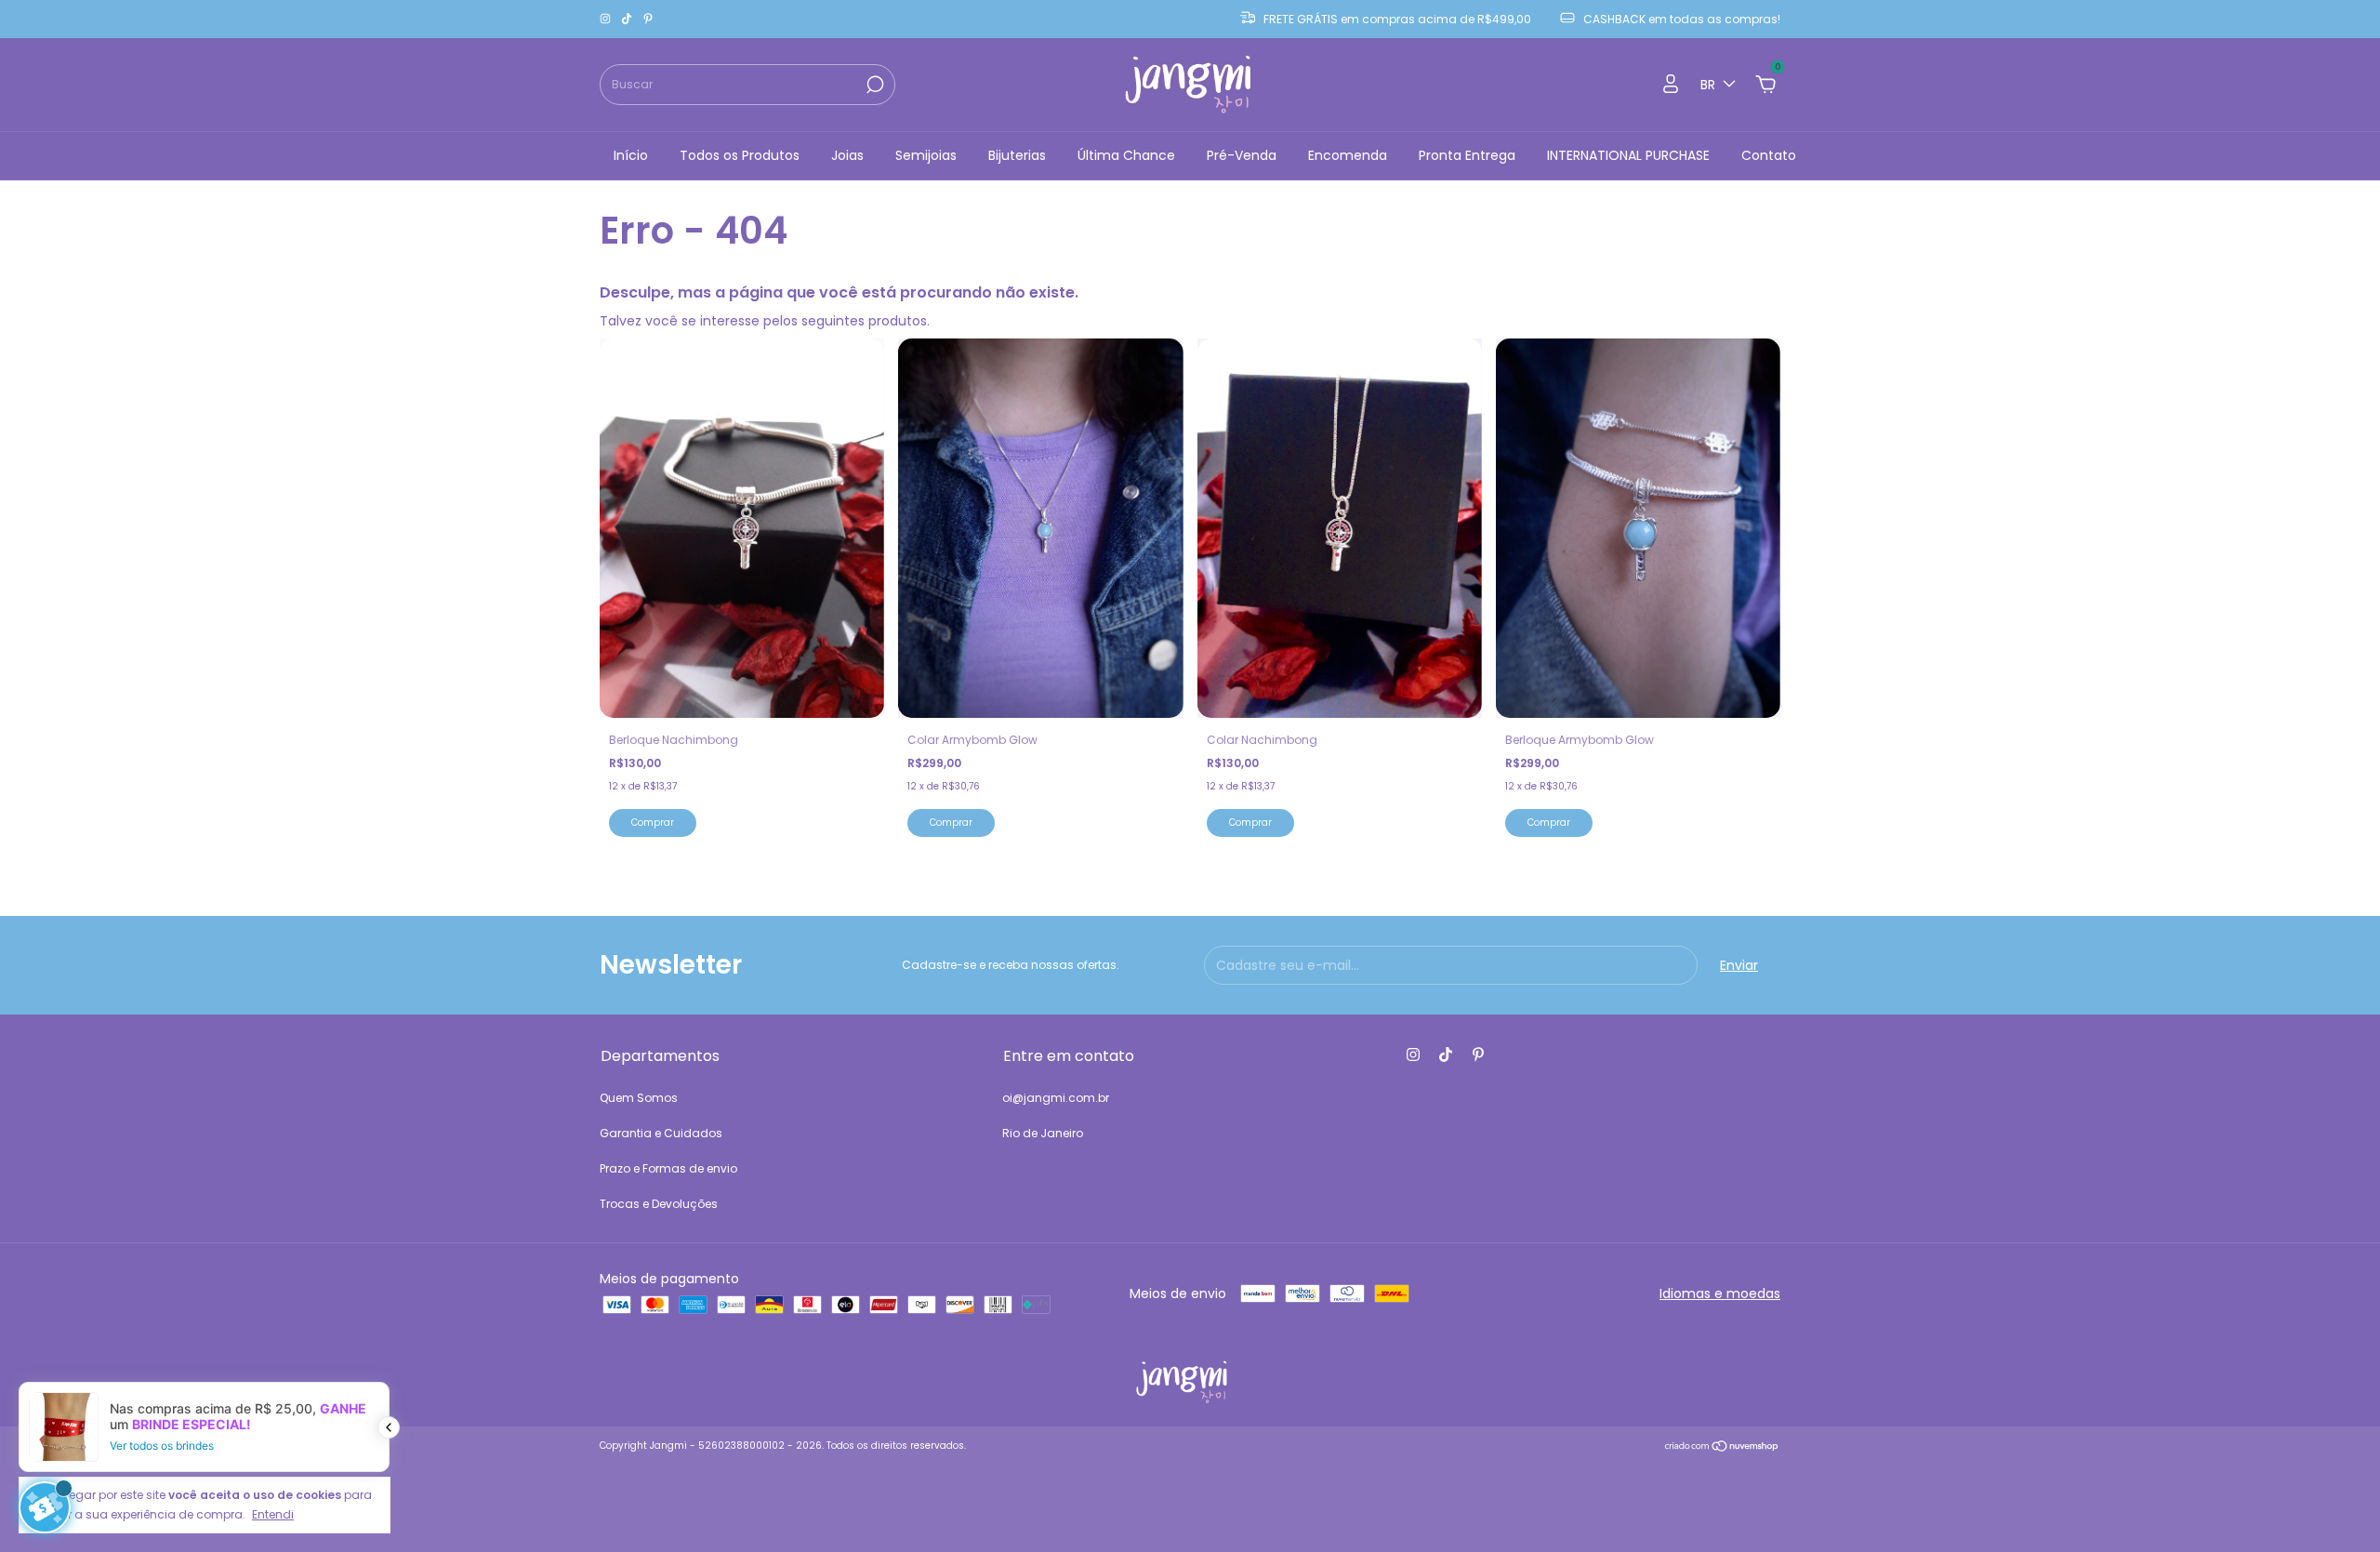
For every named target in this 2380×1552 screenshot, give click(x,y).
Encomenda (1348, 155)
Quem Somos (639, 1098)
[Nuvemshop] (1722, 1448)
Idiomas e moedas (1720, 1293)
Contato (1769, 155)
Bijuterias (1017, 155)
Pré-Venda (1242, 155)
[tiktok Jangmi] (628, 19)
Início (631, 155)
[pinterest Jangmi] (648, 19)
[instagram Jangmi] (607, 19)
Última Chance (1126, 155)
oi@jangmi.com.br (1056, 1098)
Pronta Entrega (1467, 155)
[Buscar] (873, 85)
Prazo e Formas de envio (668, 1168)
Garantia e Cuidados (661, 1133)
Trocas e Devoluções (659, 1204)
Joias (847, 155)
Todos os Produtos (740, 155)
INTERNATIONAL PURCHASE (1628, 155)
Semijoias (926, 155)
